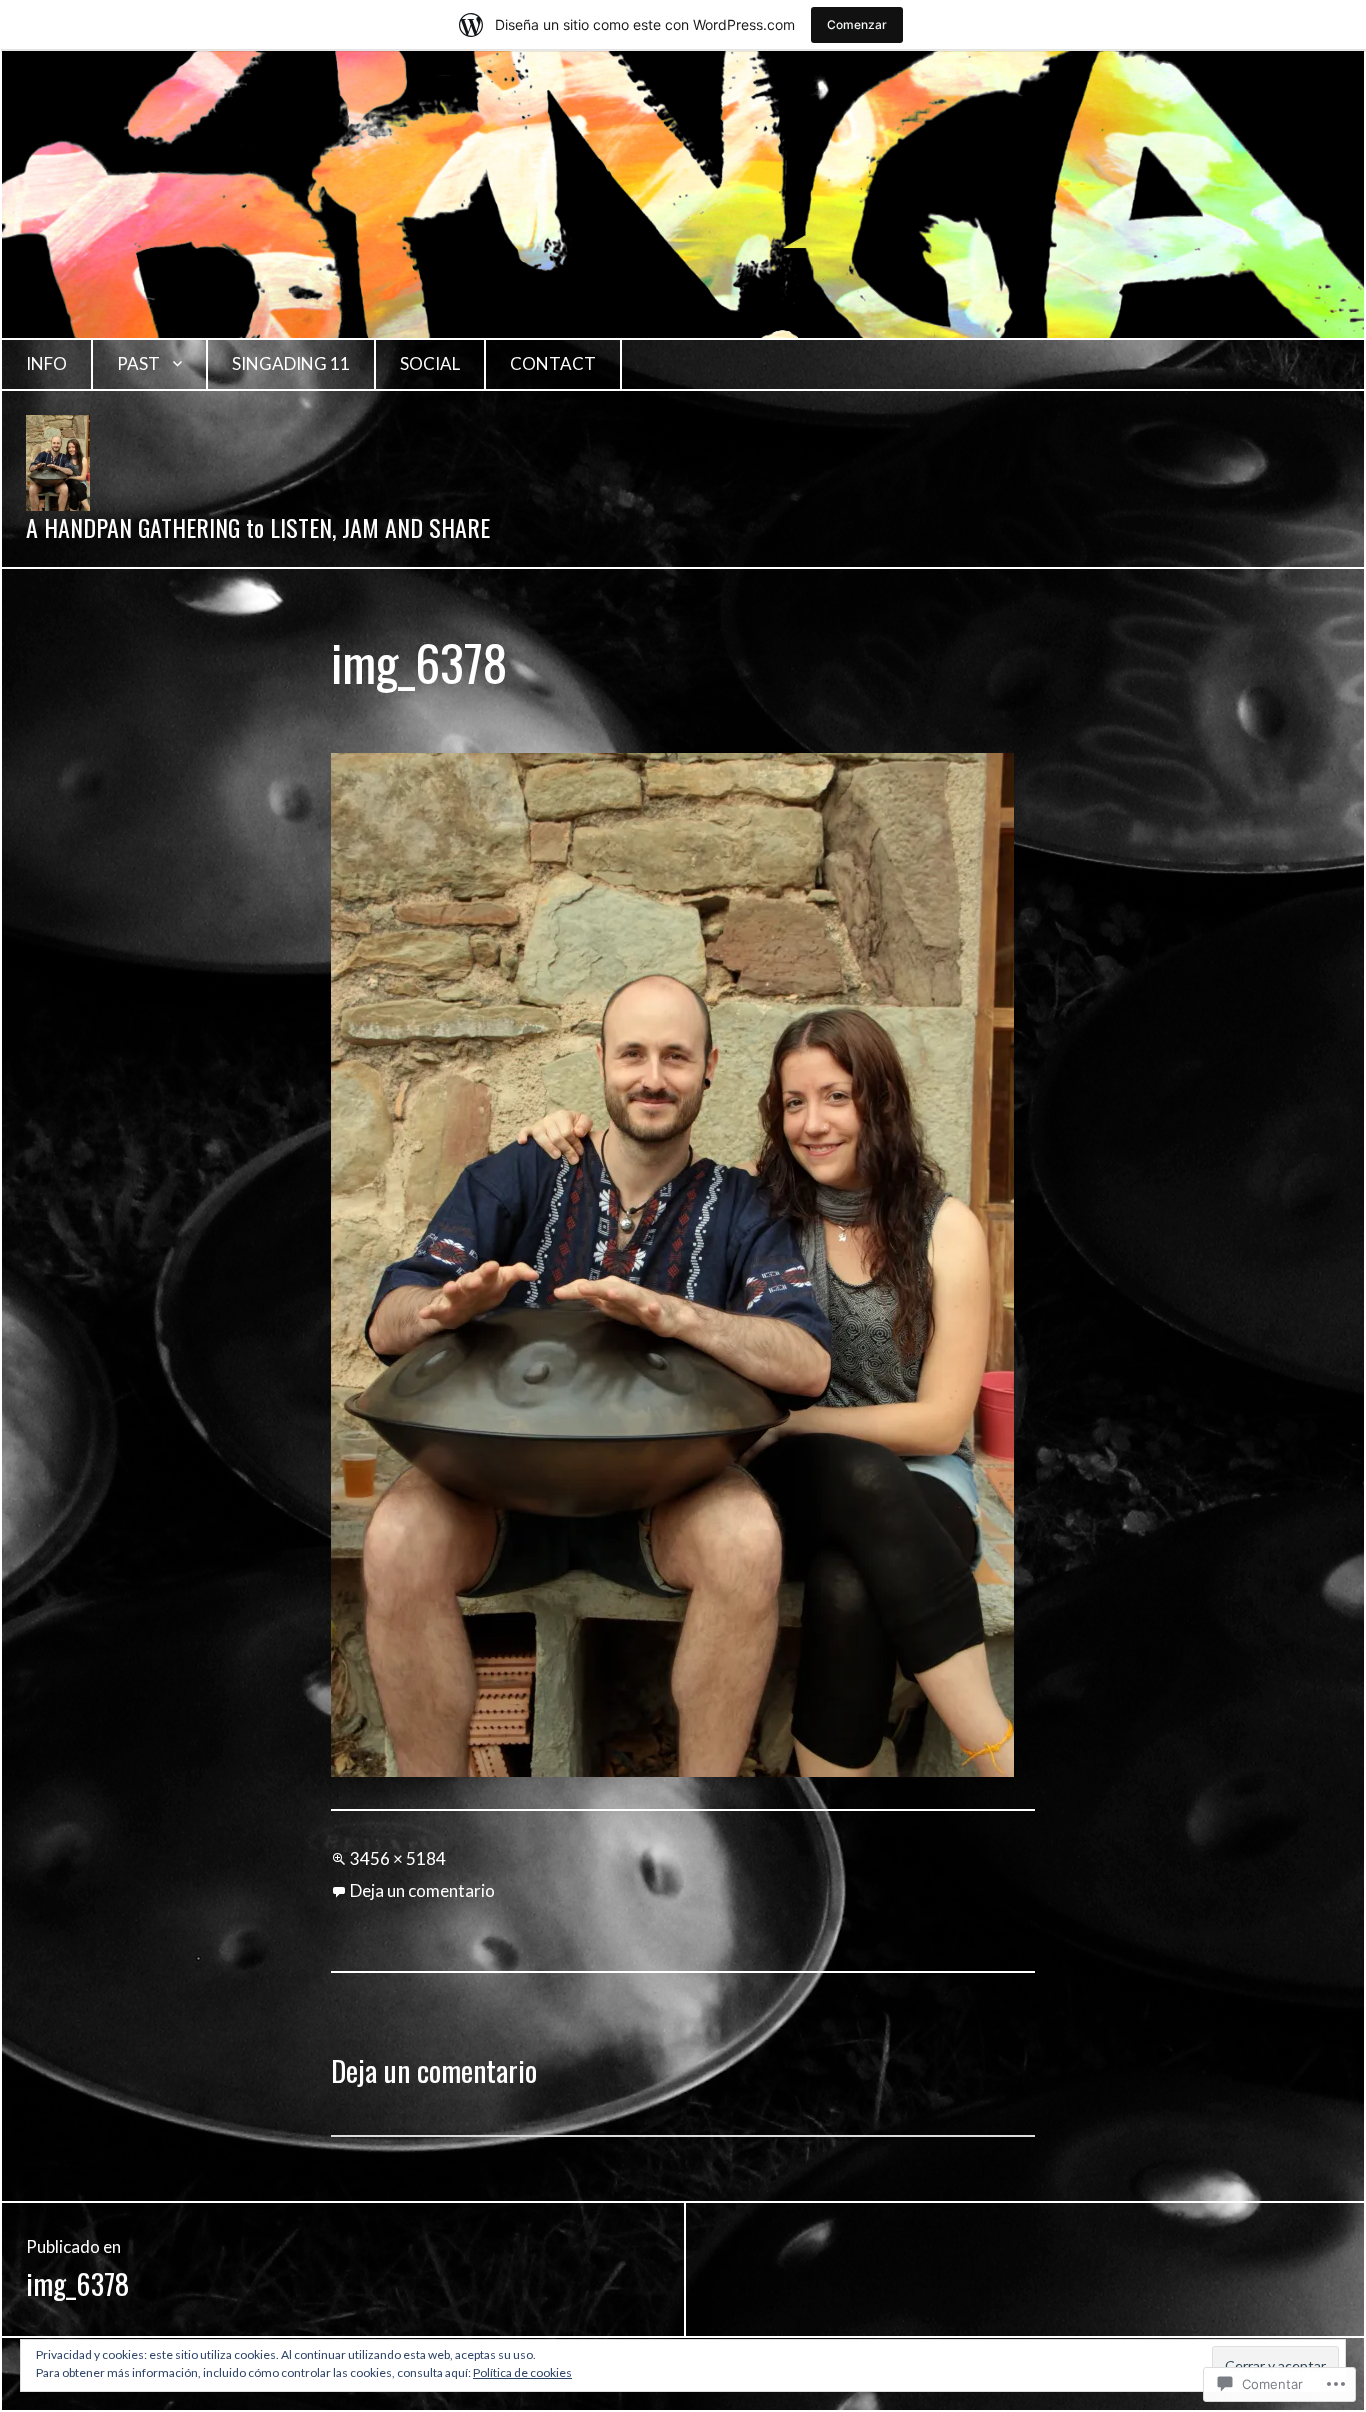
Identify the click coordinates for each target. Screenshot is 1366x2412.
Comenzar (857, 24)
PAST (138, 363)
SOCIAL (430, 363)
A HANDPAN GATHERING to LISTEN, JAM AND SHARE (258, 527)
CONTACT (553, 363)
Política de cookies (522, 2372)
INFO (46, 363)
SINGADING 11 (291, 363)
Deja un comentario (422, 1890)
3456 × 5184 (398, 1858)
